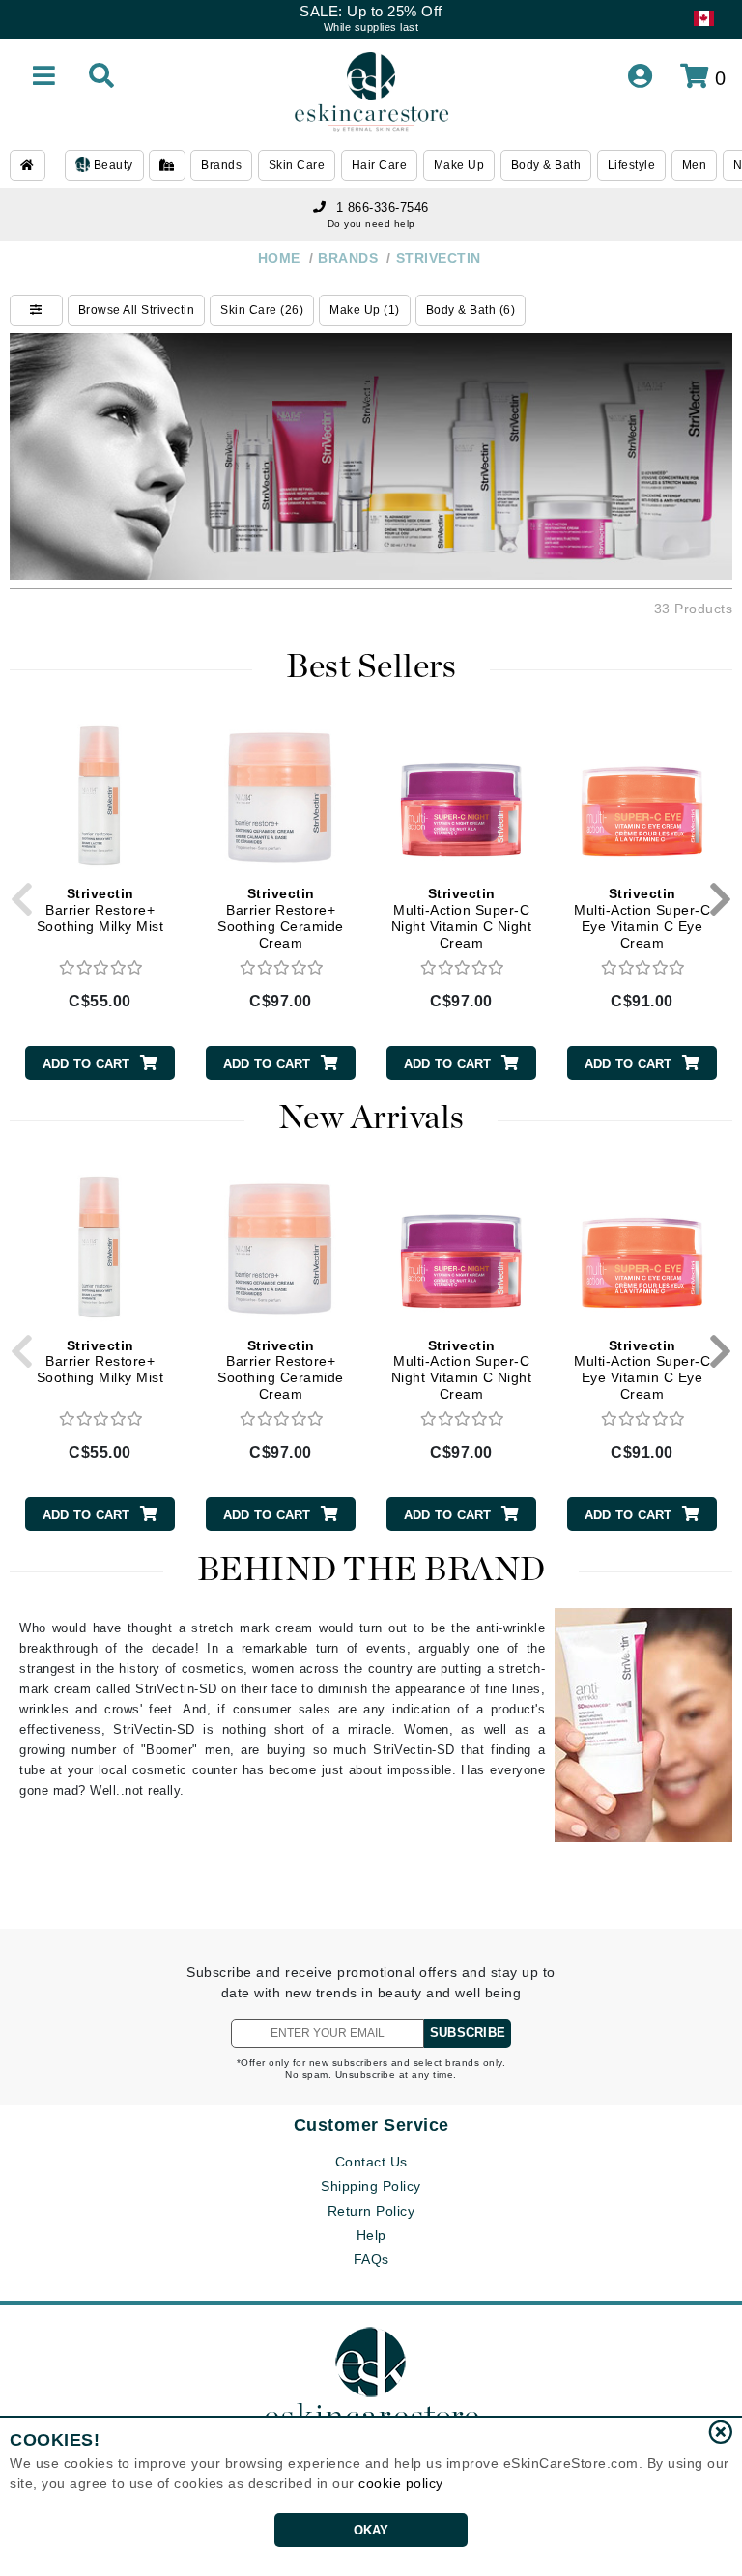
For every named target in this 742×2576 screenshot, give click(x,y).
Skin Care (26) (262, 310)
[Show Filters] (36, 310)
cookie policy (401, 2483)
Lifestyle (632, 165)
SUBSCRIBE (468, 2033)
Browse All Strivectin (137, 310)
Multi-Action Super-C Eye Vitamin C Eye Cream (642, 918)
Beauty (112, 165)
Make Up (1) (365, 310)
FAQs (371, 2259)
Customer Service (371, 2125)
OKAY (371, 2530)
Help (371, 2235)
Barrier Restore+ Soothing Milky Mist (100, 910)
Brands (221, 165)
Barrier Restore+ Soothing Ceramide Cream (281, 918)
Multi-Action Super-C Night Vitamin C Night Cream (462, 918)
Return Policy (371, 2211)
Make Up (459, 165)
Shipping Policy (371, 2186)
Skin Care (297, 165)
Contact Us (371, 2162)
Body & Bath (546, 165)
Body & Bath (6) (471, 310)
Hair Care (380, 165)
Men (695, 165)
